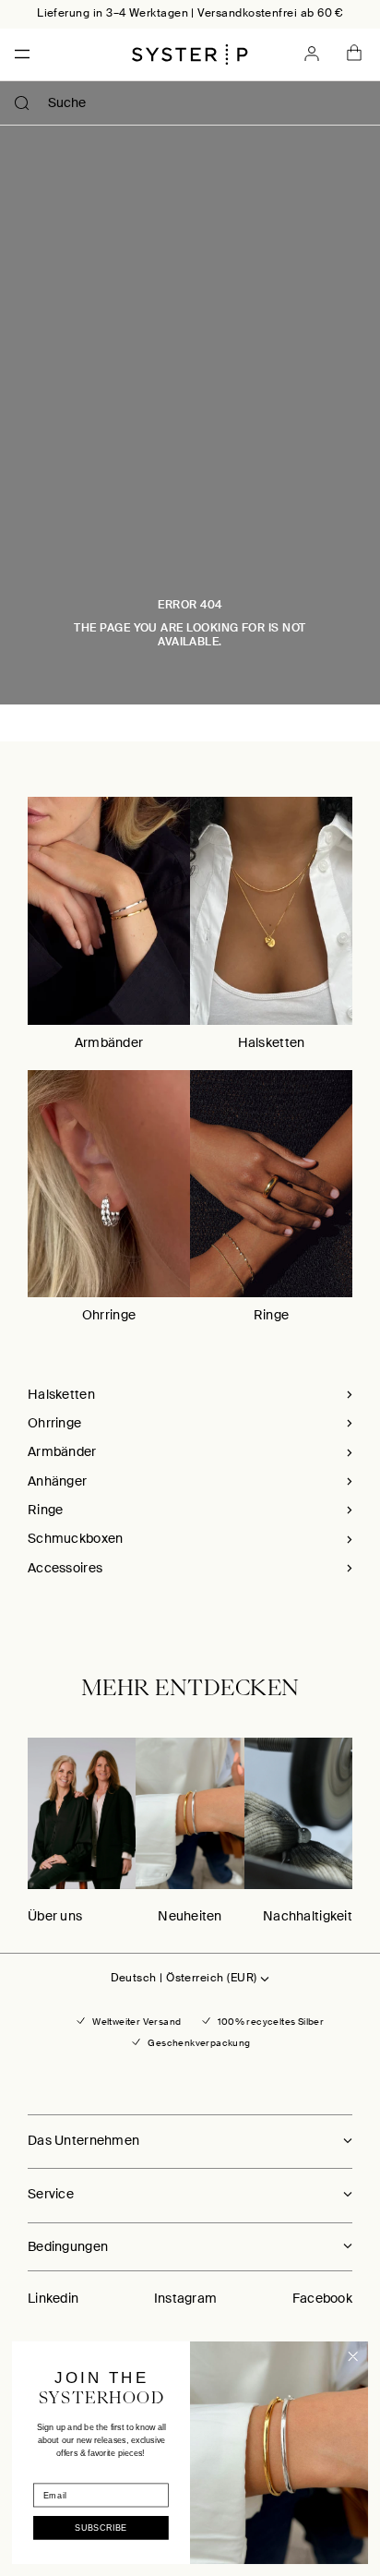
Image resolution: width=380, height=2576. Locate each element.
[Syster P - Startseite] (190, 54)
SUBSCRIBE (101, 2528)
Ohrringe (109, 1315)
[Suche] (22, 103)
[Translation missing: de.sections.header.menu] (17, 54)
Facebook (322, 2298)
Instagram (186, 2298)
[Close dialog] (353, 2357)
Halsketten (272, 1042)
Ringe (271, 1315)
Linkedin (53, 2298)
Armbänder (109, 1042)
